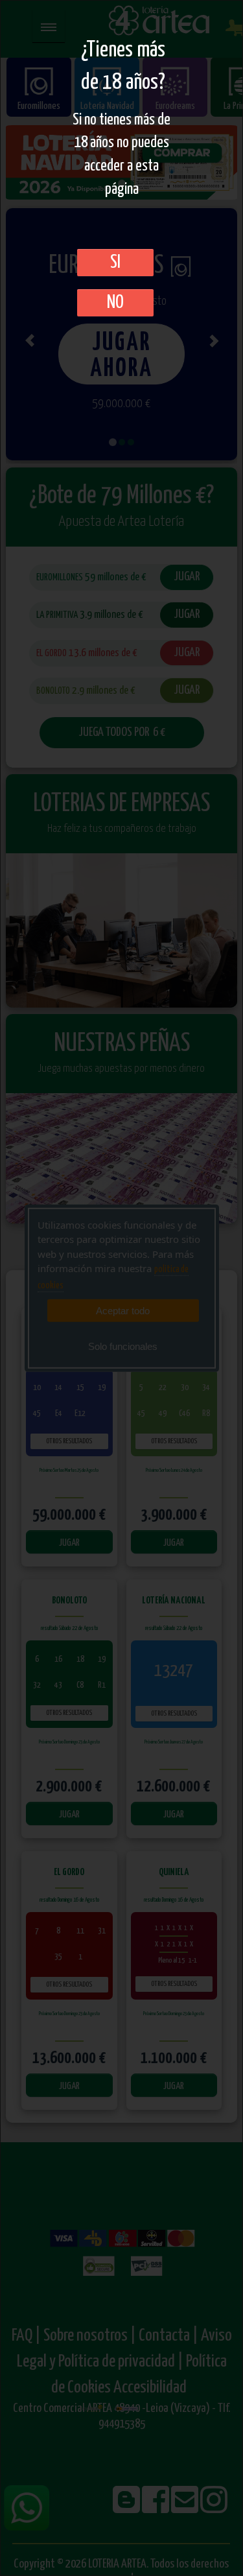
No (115, 303)
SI (115, 263)
